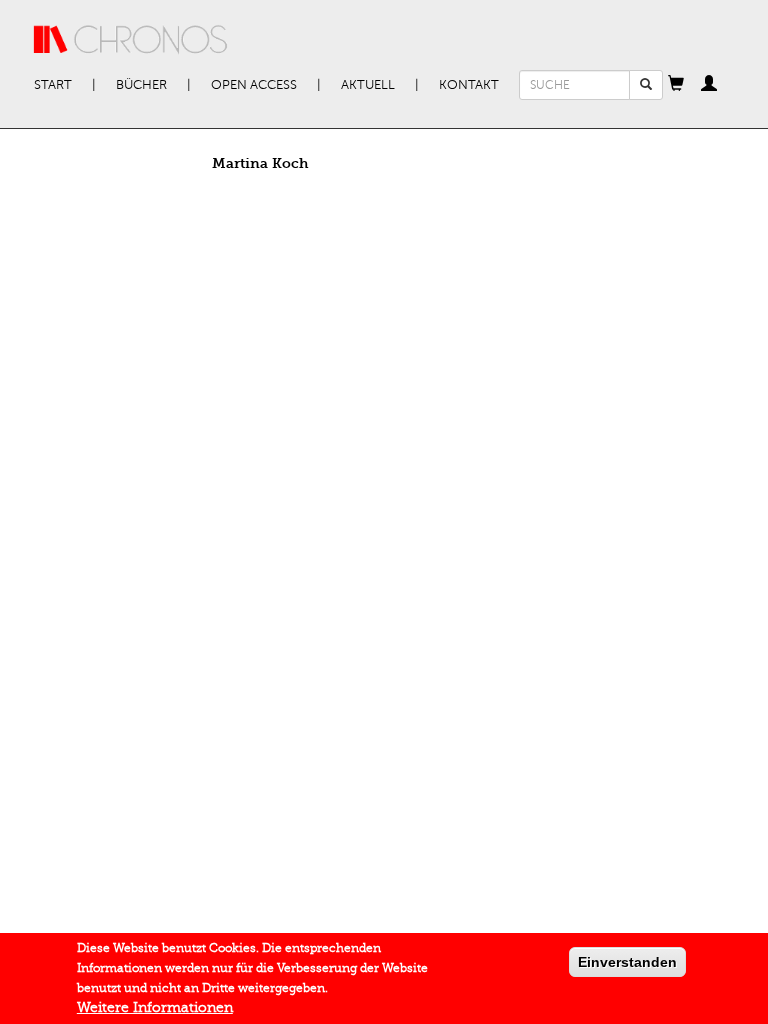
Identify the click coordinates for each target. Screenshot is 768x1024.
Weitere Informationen (155, 1007)
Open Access (254, 85)
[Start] (131, 40)
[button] (676, 85)
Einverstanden (627, 962)
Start (53, 85)
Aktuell (368, 85)
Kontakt (469, 85)
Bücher (141, 85)
